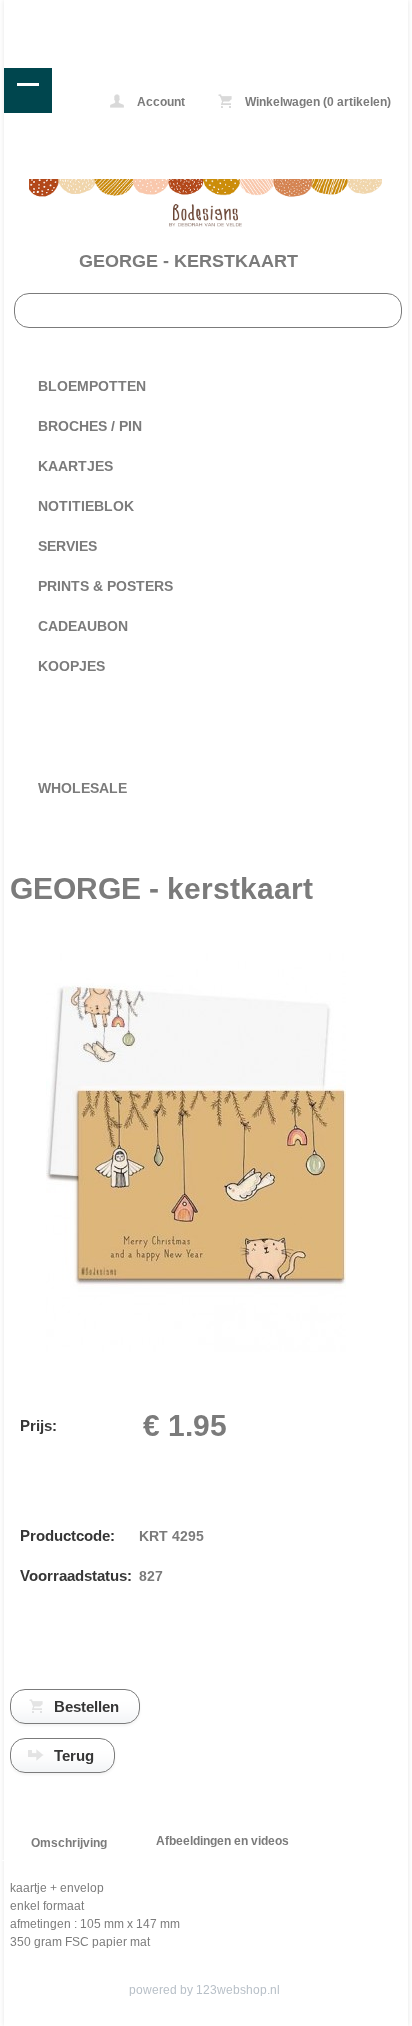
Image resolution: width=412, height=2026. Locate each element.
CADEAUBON (83, 626)
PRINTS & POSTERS (105, 586)
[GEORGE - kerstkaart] (196, 1348)
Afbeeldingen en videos (222, 1841)
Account (159, 102)
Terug (74, 1755)
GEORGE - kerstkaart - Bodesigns (85, 14)
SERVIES (67, 546)
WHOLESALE (82, 788)
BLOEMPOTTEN (92, 386)
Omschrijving (69, 1843)
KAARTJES (75, 466)
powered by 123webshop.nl (204, 1990)
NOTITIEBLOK (86, 506)
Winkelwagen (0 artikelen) (316, 102)
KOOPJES (71, 666)
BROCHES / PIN (90, 426)
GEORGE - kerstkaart (188, 261)
